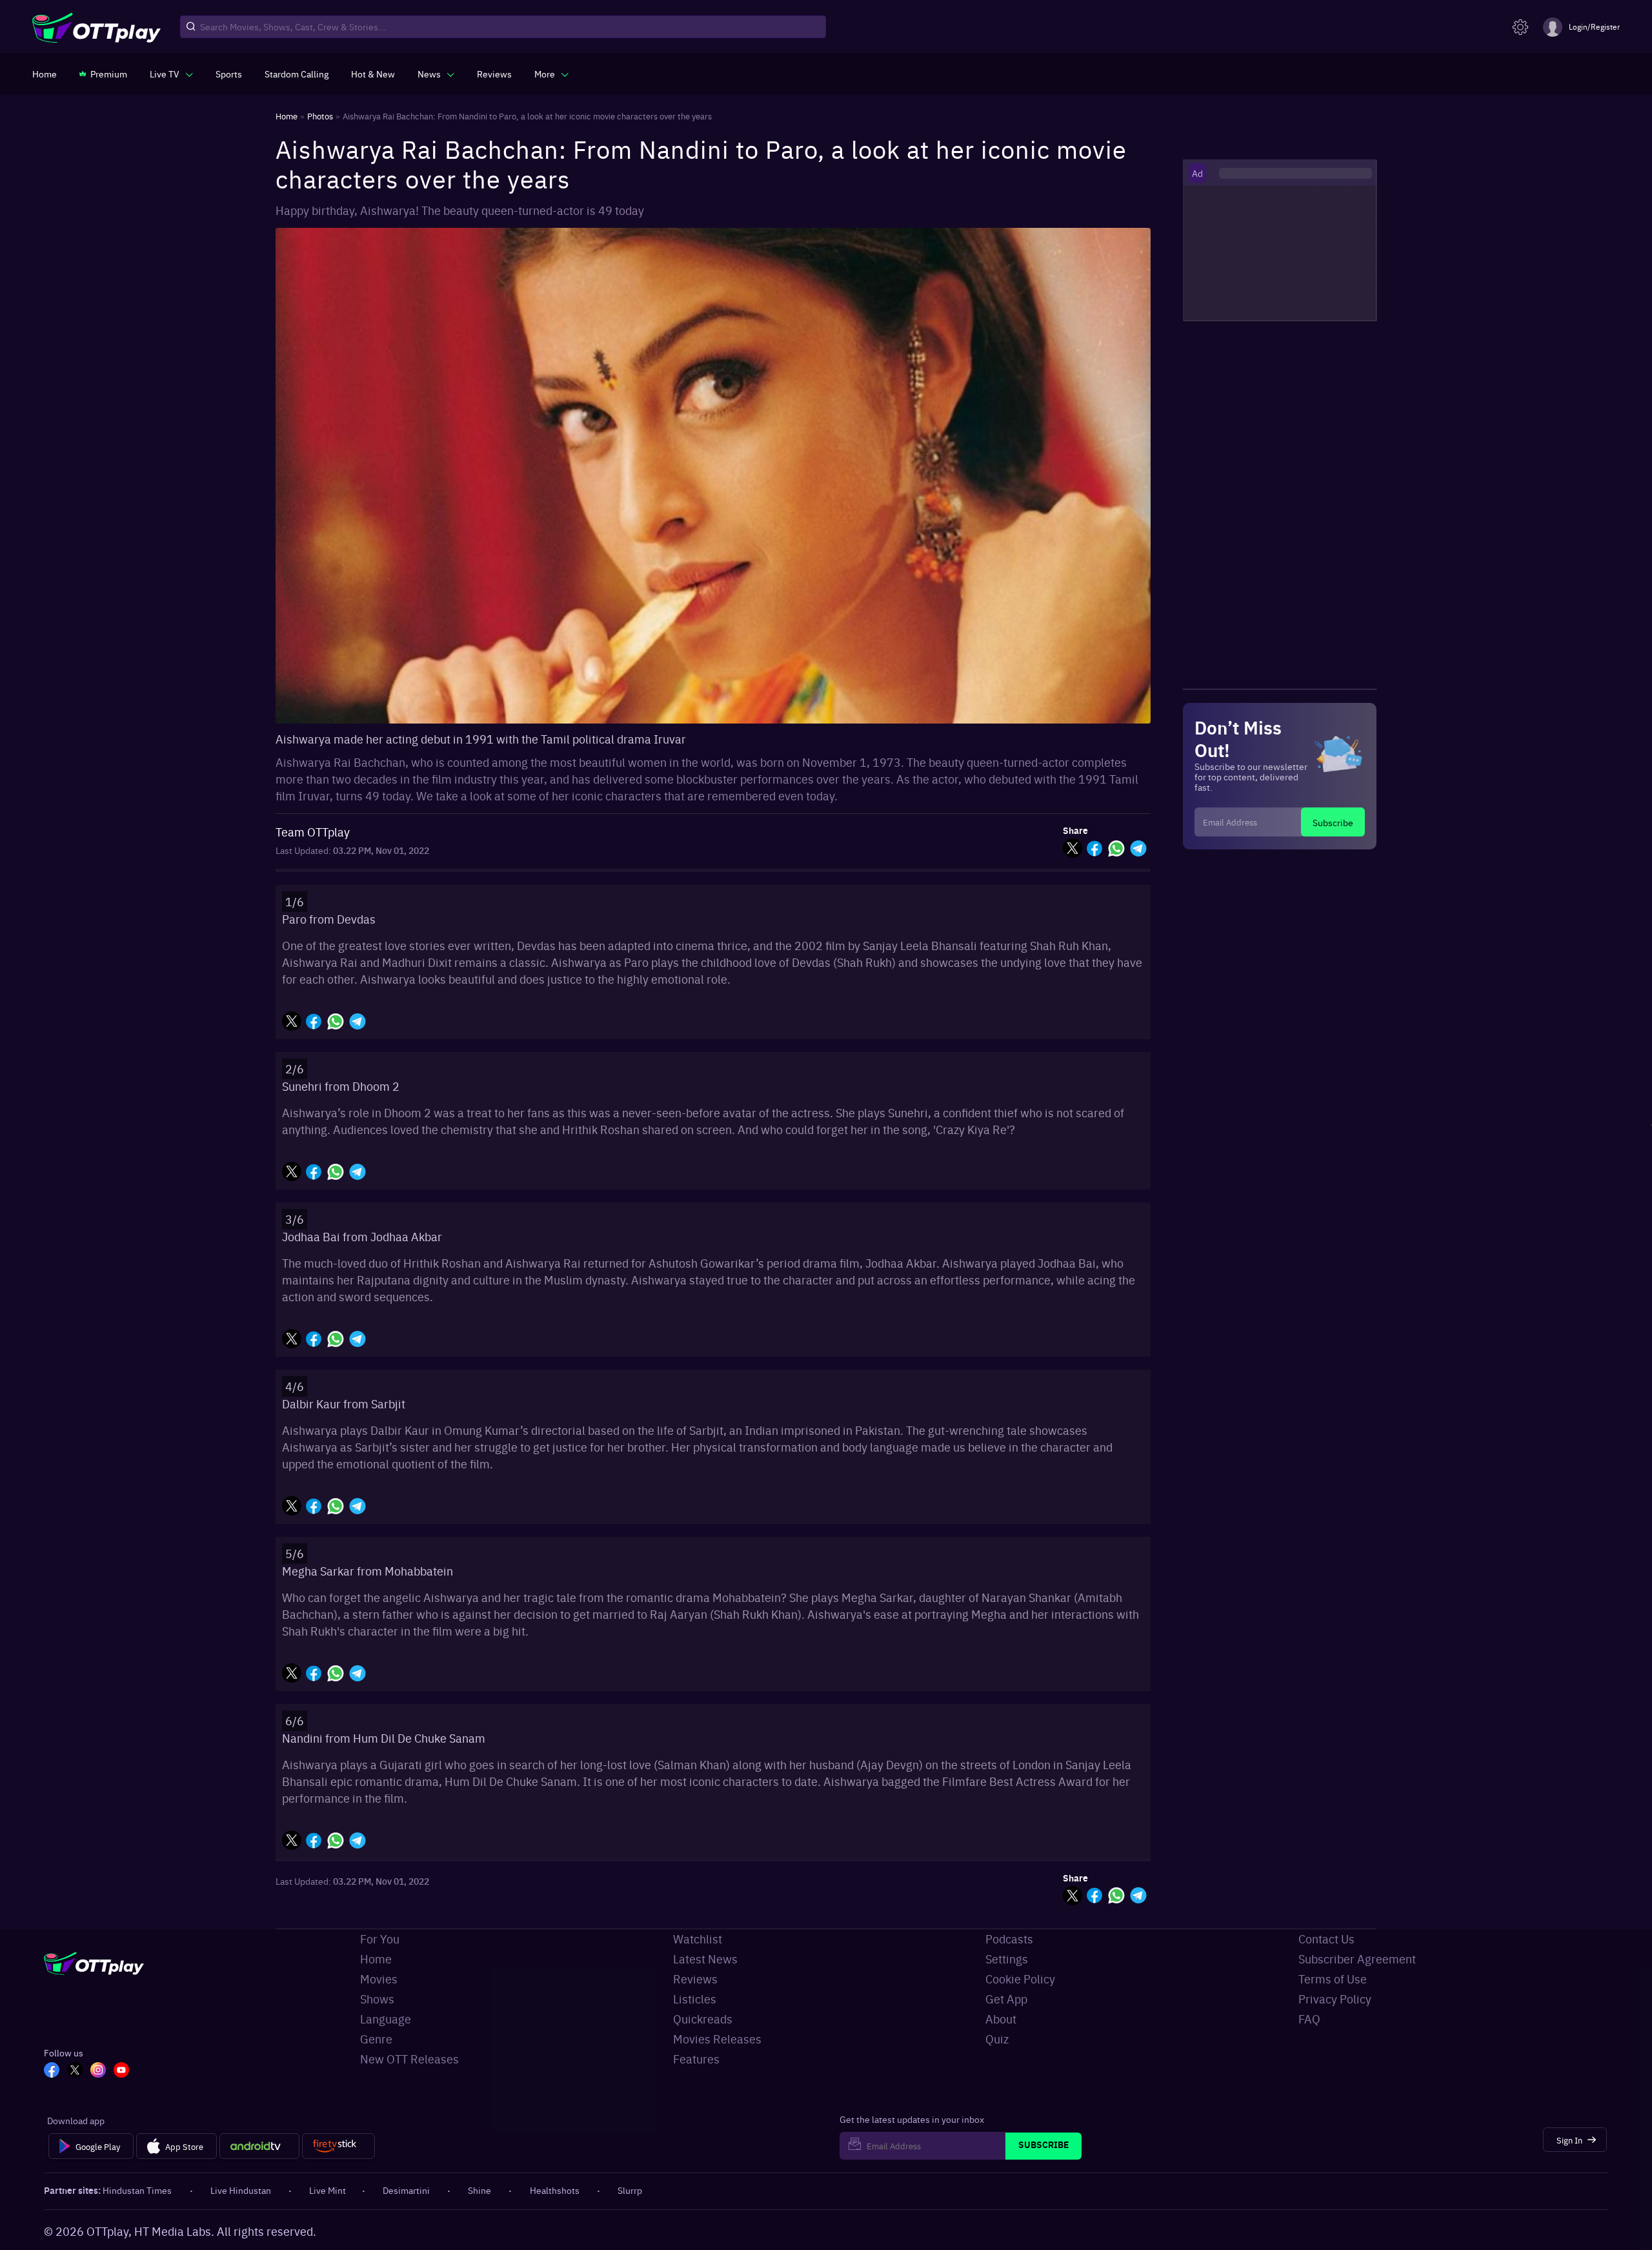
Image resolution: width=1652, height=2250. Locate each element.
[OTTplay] (96, 27)
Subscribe (1333, 822)
